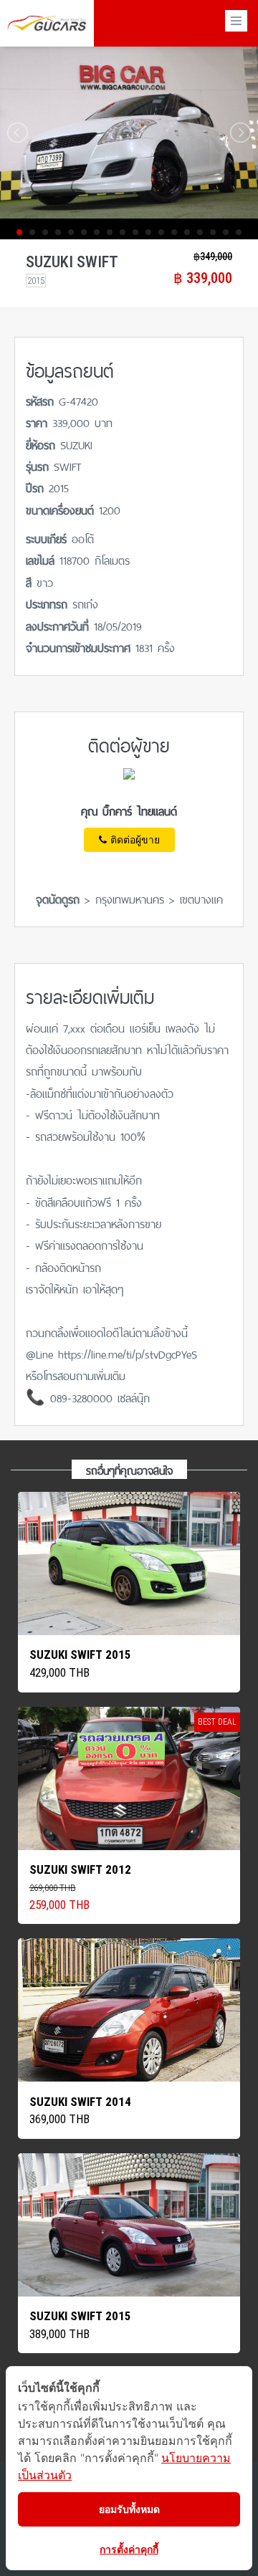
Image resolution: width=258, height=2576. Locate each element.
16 (213, 232)
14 (187, 232)
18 (239, 232)
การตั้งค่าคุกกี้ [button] (129, 2549)
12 (161, 232)
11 (148, 232)
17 (226, 232)
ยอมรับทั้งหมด (129, 2509)
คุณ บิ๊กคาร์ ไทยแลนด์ (129, 810)
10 (135, 232)
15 (200, 232)
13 (174, 232)
